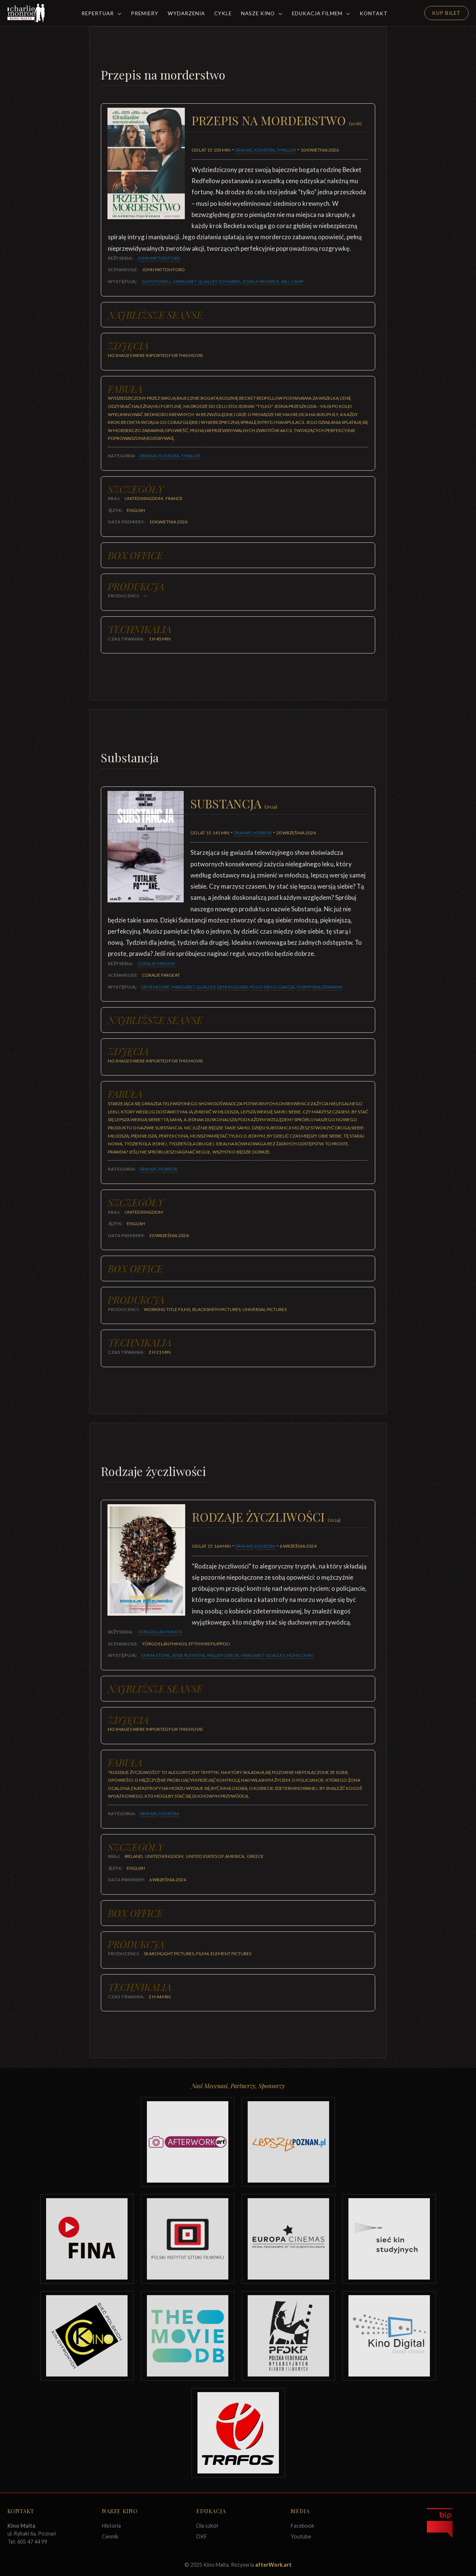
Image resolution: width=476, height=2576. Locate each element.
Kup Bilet (446, 13)
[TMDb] (188, 2336)
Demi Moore (155, 987)
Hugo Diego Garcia (272, 987)
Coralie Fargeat (157, 963)
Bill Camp (292, 281)
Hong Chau (300, 1655)
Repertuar (98, 13)
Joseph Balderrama (319, 987)
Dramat (244, 150)
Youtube (301, 2536)
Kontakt (374, 13)
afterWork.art (273, 2565)
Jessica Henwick (261, 281)
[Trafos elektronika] (238, 2433)
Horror (263, 833)
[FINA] (87, 2239)
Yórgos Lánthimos (160, 1632)
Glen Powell (156, 281)
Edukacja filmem (318, 13)
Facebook (303, 2526)
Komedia (265, 150)
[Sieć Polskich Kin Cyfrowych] (87, 2336)
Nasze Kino (259, 13)
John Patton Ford (159, 258)
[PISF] (188, 2239)
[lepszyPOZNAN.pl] (288, 2142)
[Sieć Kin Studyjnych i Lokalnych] (389, 2239)
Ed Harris (230, 281)
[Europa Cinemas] (288, 2239)
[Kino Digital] (389, 2336)
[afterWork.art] (188, 2142)
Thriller (286, 150)
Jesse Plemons (188, 1655)
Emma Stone (156, 1655)
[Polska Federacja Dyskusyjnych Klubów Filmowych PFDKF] (288, 2336)
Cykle (223, 13)
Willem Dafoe (223, 1655)
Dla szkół (207, 2526)
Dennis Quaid (232, 987)
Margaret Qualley (195, 281)
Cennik (110, 2536)
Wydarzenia (186, 13)
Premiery (145, 13)
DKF (202, 2536)
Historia (111, 2526)
